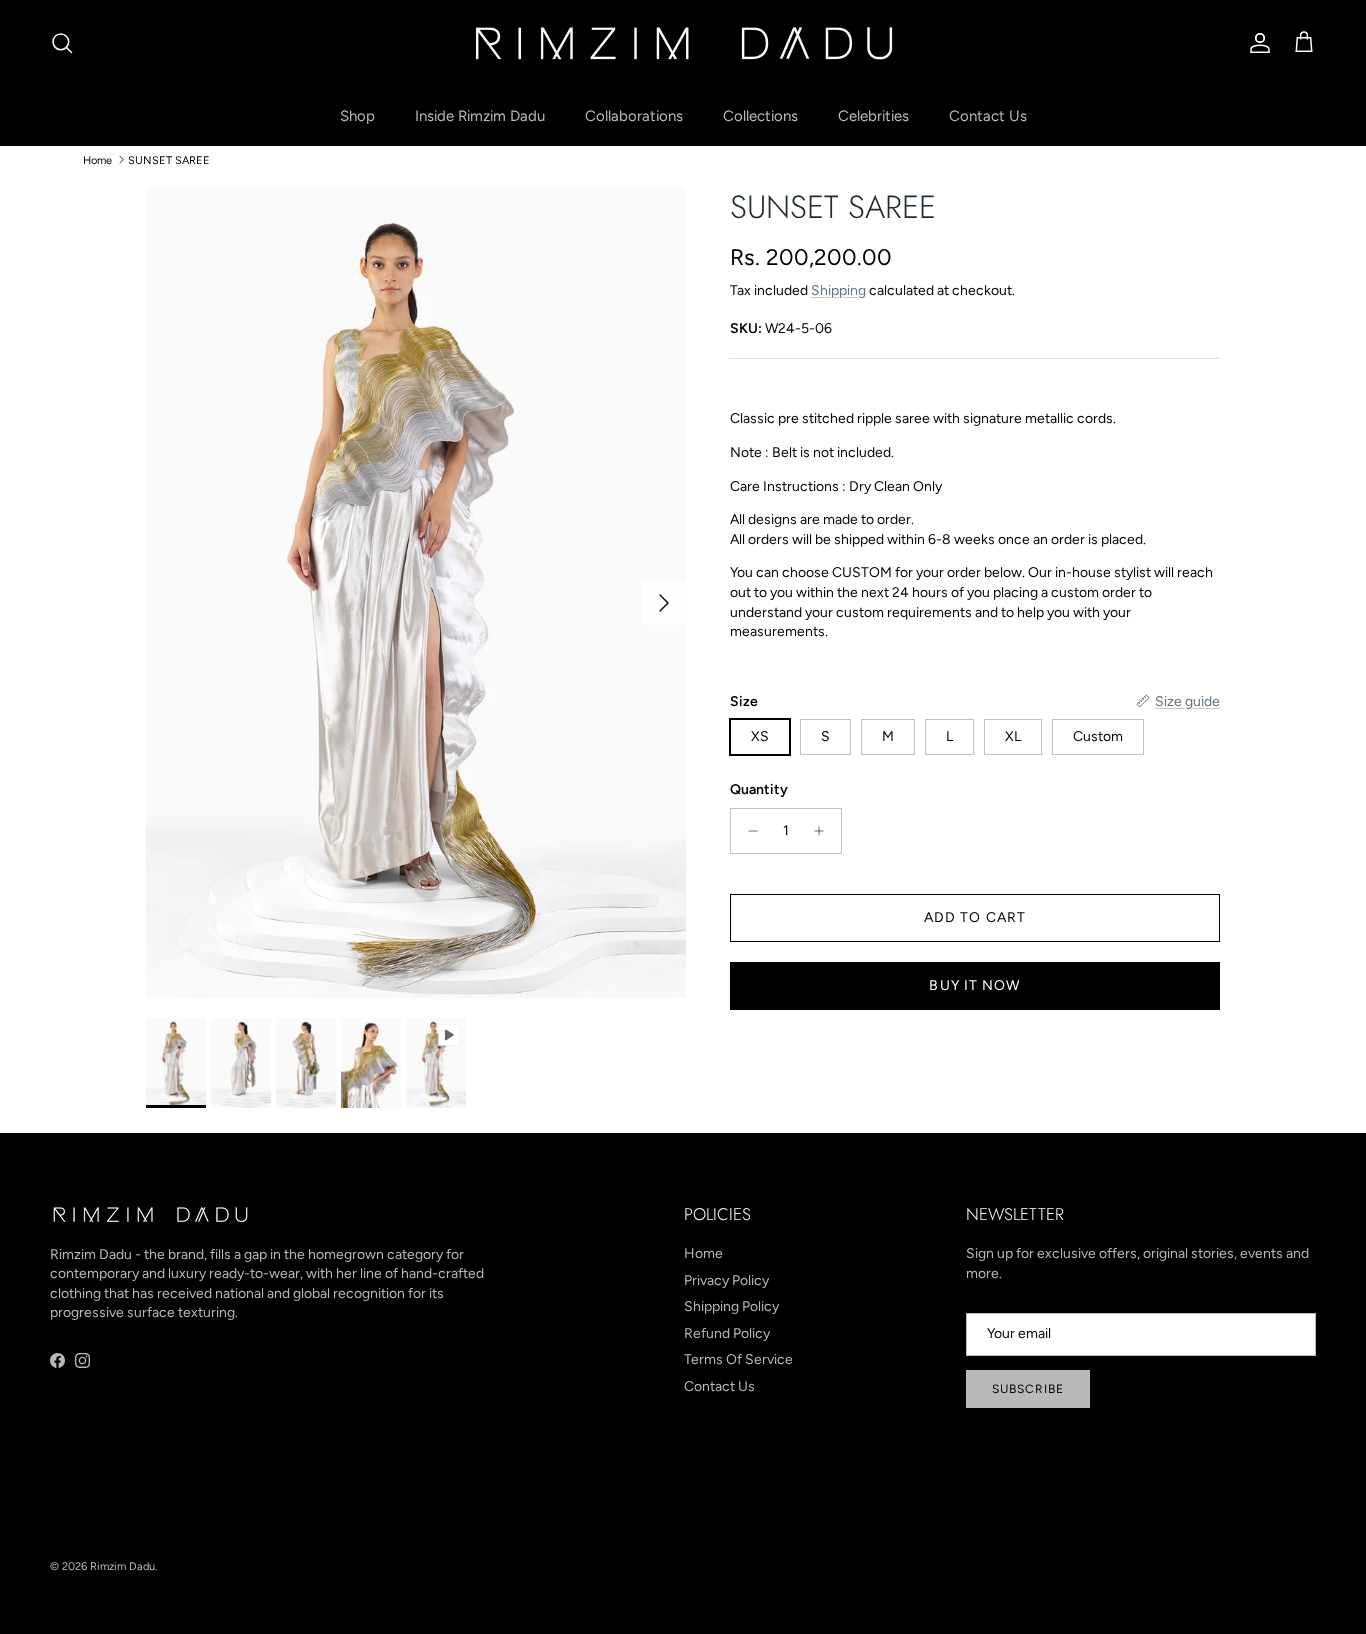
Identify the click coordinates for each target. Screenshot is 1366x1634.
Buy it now (974, 985)
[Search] (62, 43)
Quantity (759, 789)
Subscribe (1028, 1389)
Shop (357, 116)
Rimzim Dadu (122, 1566)
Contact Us (988, 116)
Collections (760, 116)
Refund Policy (727, 1333)
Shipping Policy (731, 1306)
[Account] (1256, 43)
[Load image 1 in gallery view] (416, 593)
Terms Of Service (738, 1359)
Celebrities (873, 116)
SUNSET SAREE (169, 159)
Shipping (838, 290)
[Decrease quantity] (747, 831)
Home (97, 159)
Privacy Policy (726, 1280)
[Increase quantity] (824, 831)
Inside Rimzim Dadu (480, 116)
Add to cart (975, 917)
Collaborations (634, 116)
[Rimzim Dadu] (683, 43)
